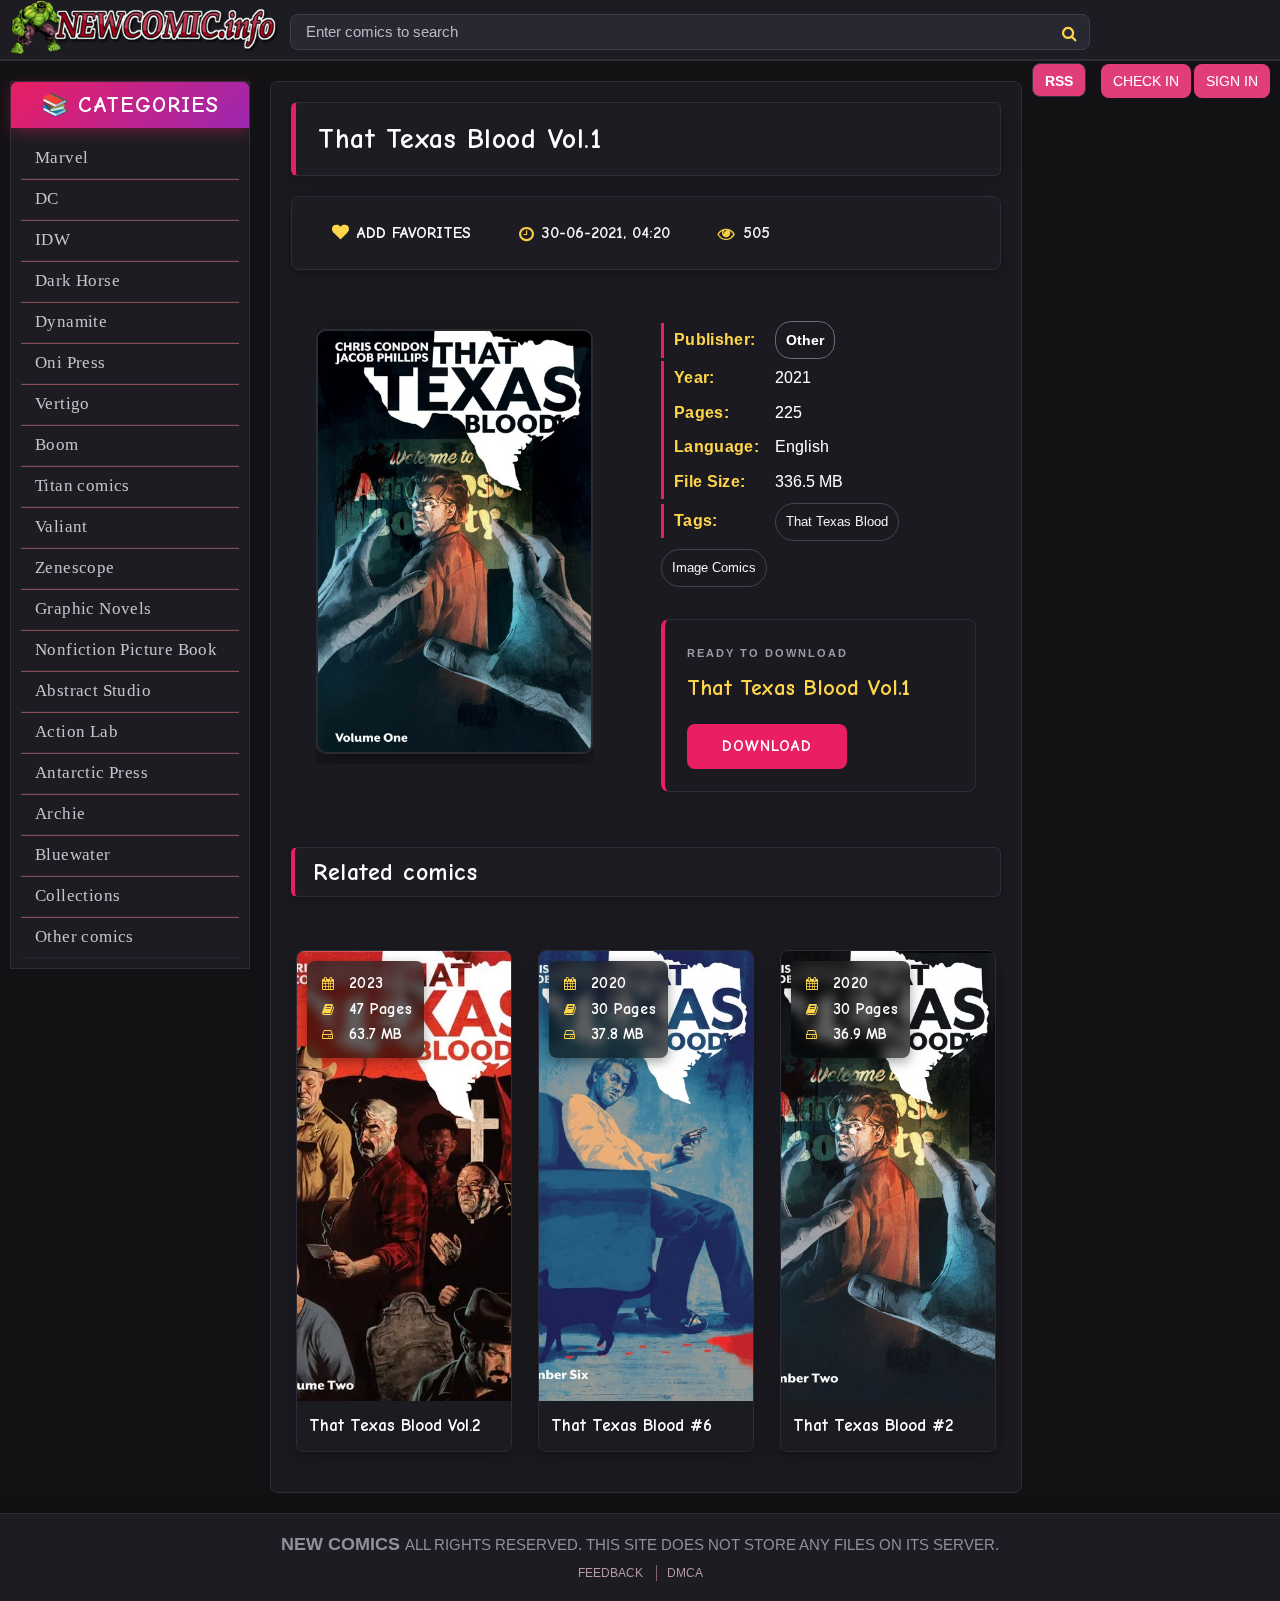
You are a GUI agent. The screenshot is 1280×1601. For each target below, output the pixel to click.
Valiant (61, 526)
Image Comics (714, 567)
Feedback (610, 1573)
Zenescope (75, 567)
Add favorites (414, 233)
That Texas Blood (837, 521)
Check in (1146, 81)
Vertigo (62, 403)
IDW (52, 239)
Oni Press (70, 362)
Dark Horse (77, 280)
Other (805, 340)
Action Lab (76, 731)
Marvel (61, 157)
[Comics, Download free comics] (145, 40)
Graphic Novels (93, 608)
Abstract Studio (93, 690)
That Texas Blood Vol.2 (394, 1425)
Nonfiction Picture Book (126, 649)
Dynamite (71, 321)
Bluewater (73, 854)
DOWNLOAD (767, 746)
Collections (77, 895)
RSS (1059, 81)
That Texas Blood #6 (631, 1425)
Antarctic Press (91, 772)
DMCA (685, 1573)
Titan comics (82, 485)
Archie (60, 813)
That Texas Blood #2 (873, 1425)
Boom (57, 444)
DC (47, 198)
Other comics (84, 936)
